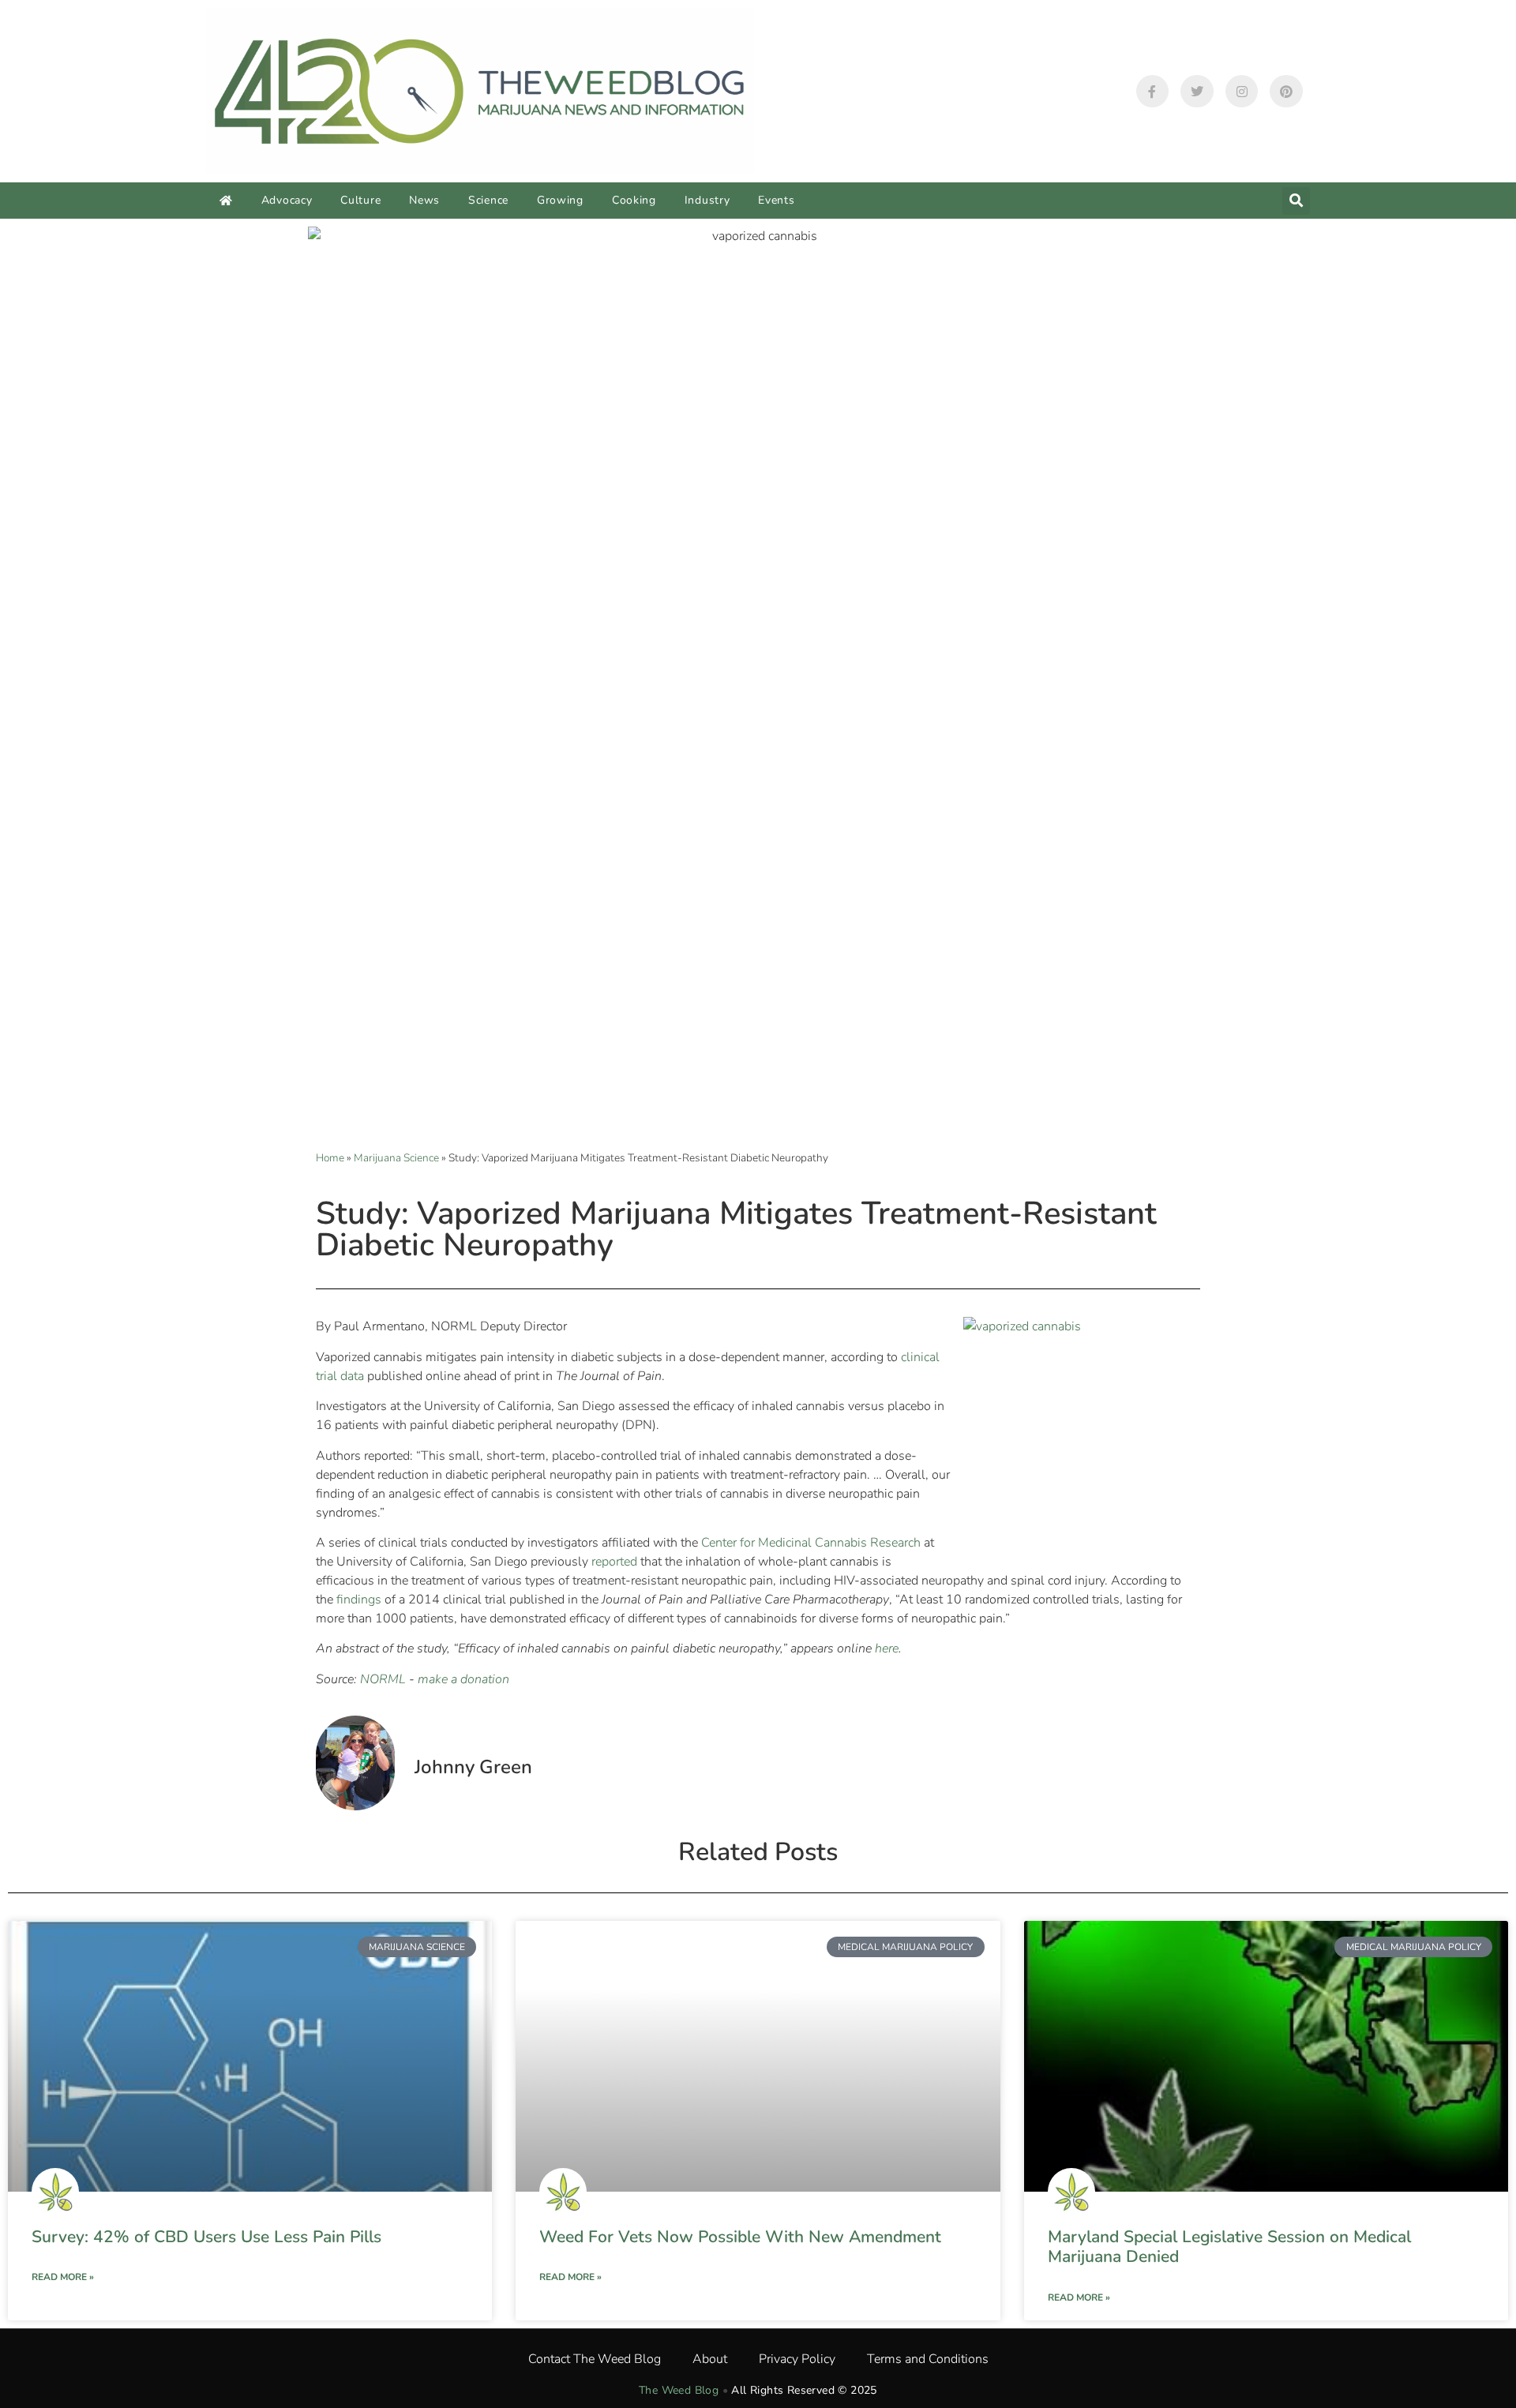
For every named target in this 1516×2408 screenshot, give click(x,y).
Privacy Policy (797, 2359)
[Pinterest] (1286, 92)
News (424, 200)
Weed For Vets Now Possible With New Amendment (740, 2237)
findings (359, 1600)
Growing (560, 200)
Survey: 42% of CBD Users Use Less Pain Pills (206, 2237)
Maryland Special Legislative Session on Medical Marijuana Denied (1229, 2247)
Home (330, 1158)
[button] (1296, 201)
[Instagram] (1242, 92)
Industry (707, 200)
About (710, 2359)
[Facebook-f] (1153, 92)
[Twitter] (1197, 92)
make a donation (463, 1679)
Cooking (634, 200)
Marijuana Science (396, 1158)
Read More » (63, 2277)
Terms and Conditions (928, 2359)
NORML (383, 1679)
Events (776, 200)
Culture (360, 200)
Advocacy (287, 200)
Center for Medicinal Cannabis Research (811, 1543)
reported (614, 1562)
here (887, 1648)
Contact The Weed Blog (595, 2359)
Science (488, 200)
